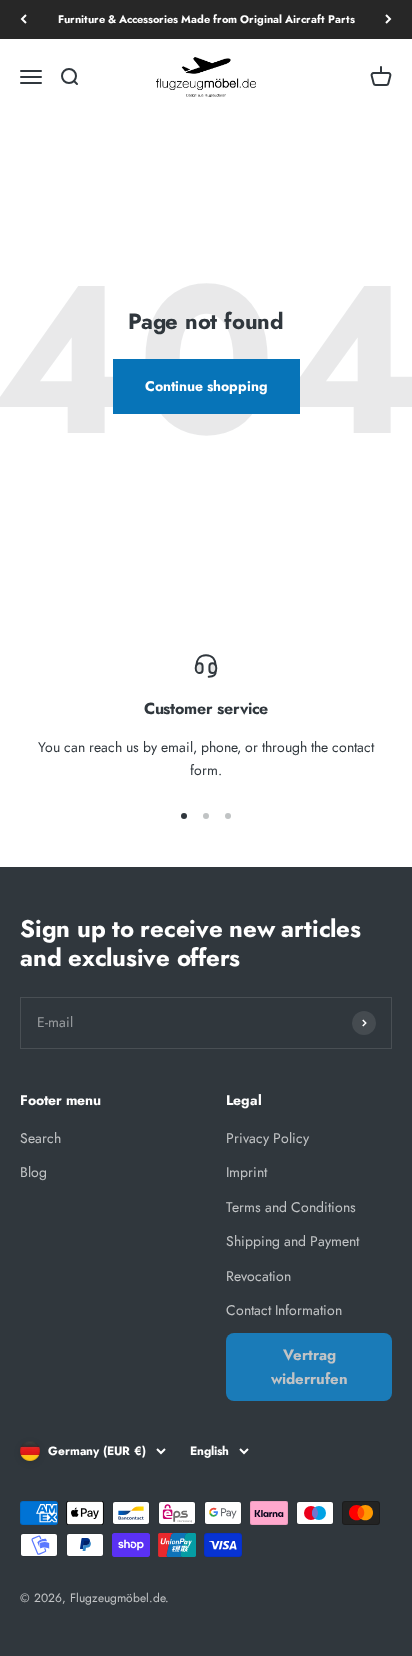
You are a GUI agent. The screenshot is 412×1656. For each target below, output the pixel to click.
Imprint (246, 1172)
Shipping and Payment (292, 1241)
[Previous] (23, 19)
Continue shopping (206, 386)
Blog (33, 1172)
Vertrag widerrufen (309, 1367)
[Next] (388, 19)
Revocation (258, 1276)
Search (40, 1138)
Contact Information (284, 1310)
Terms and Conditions (291, 1207)
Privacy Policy (267, 1138)
